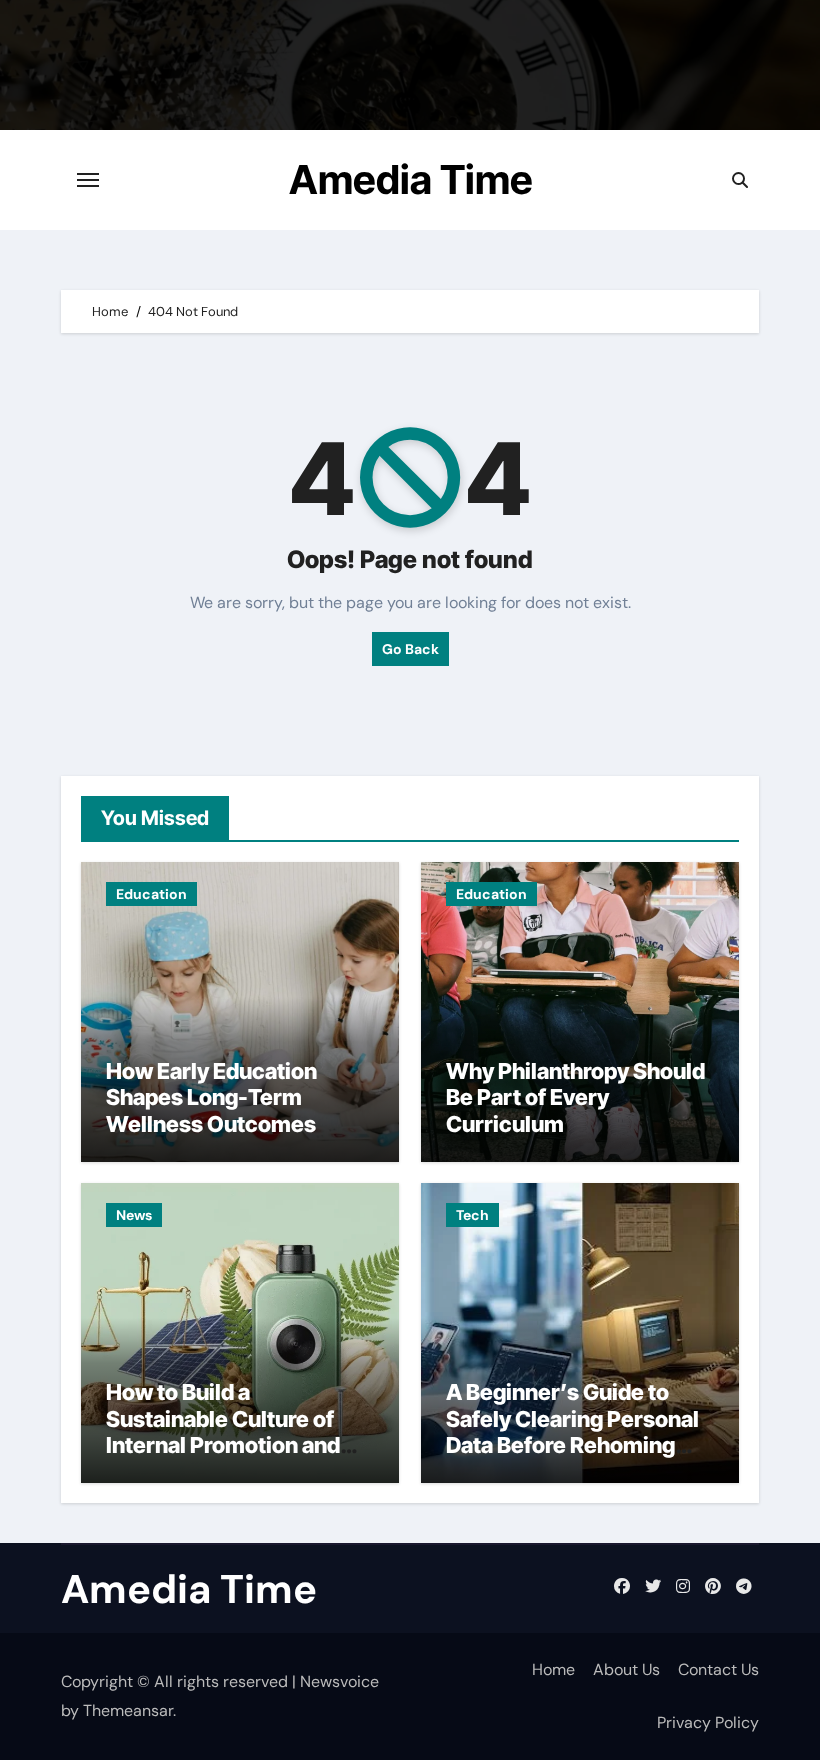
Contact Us (718, 1669)
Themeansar (128, 1710)
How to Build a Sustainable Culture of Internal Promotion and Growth (223, 1431)
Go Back (410, 649)
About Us (626, 1669)
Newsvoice (339, 1681)
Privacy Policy (708, 1722)
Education (151, 894)
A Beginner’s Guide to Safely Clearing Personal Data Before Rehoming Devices (572, 1431)
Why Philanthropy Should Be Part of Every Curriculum (575, 1097)
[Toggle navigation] (88, 180)
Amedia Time (411, 179)
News (134, 1215)
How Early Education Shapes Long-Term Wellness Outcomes (211, 1097)
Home (553, 1669)
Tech (472, 1215)
